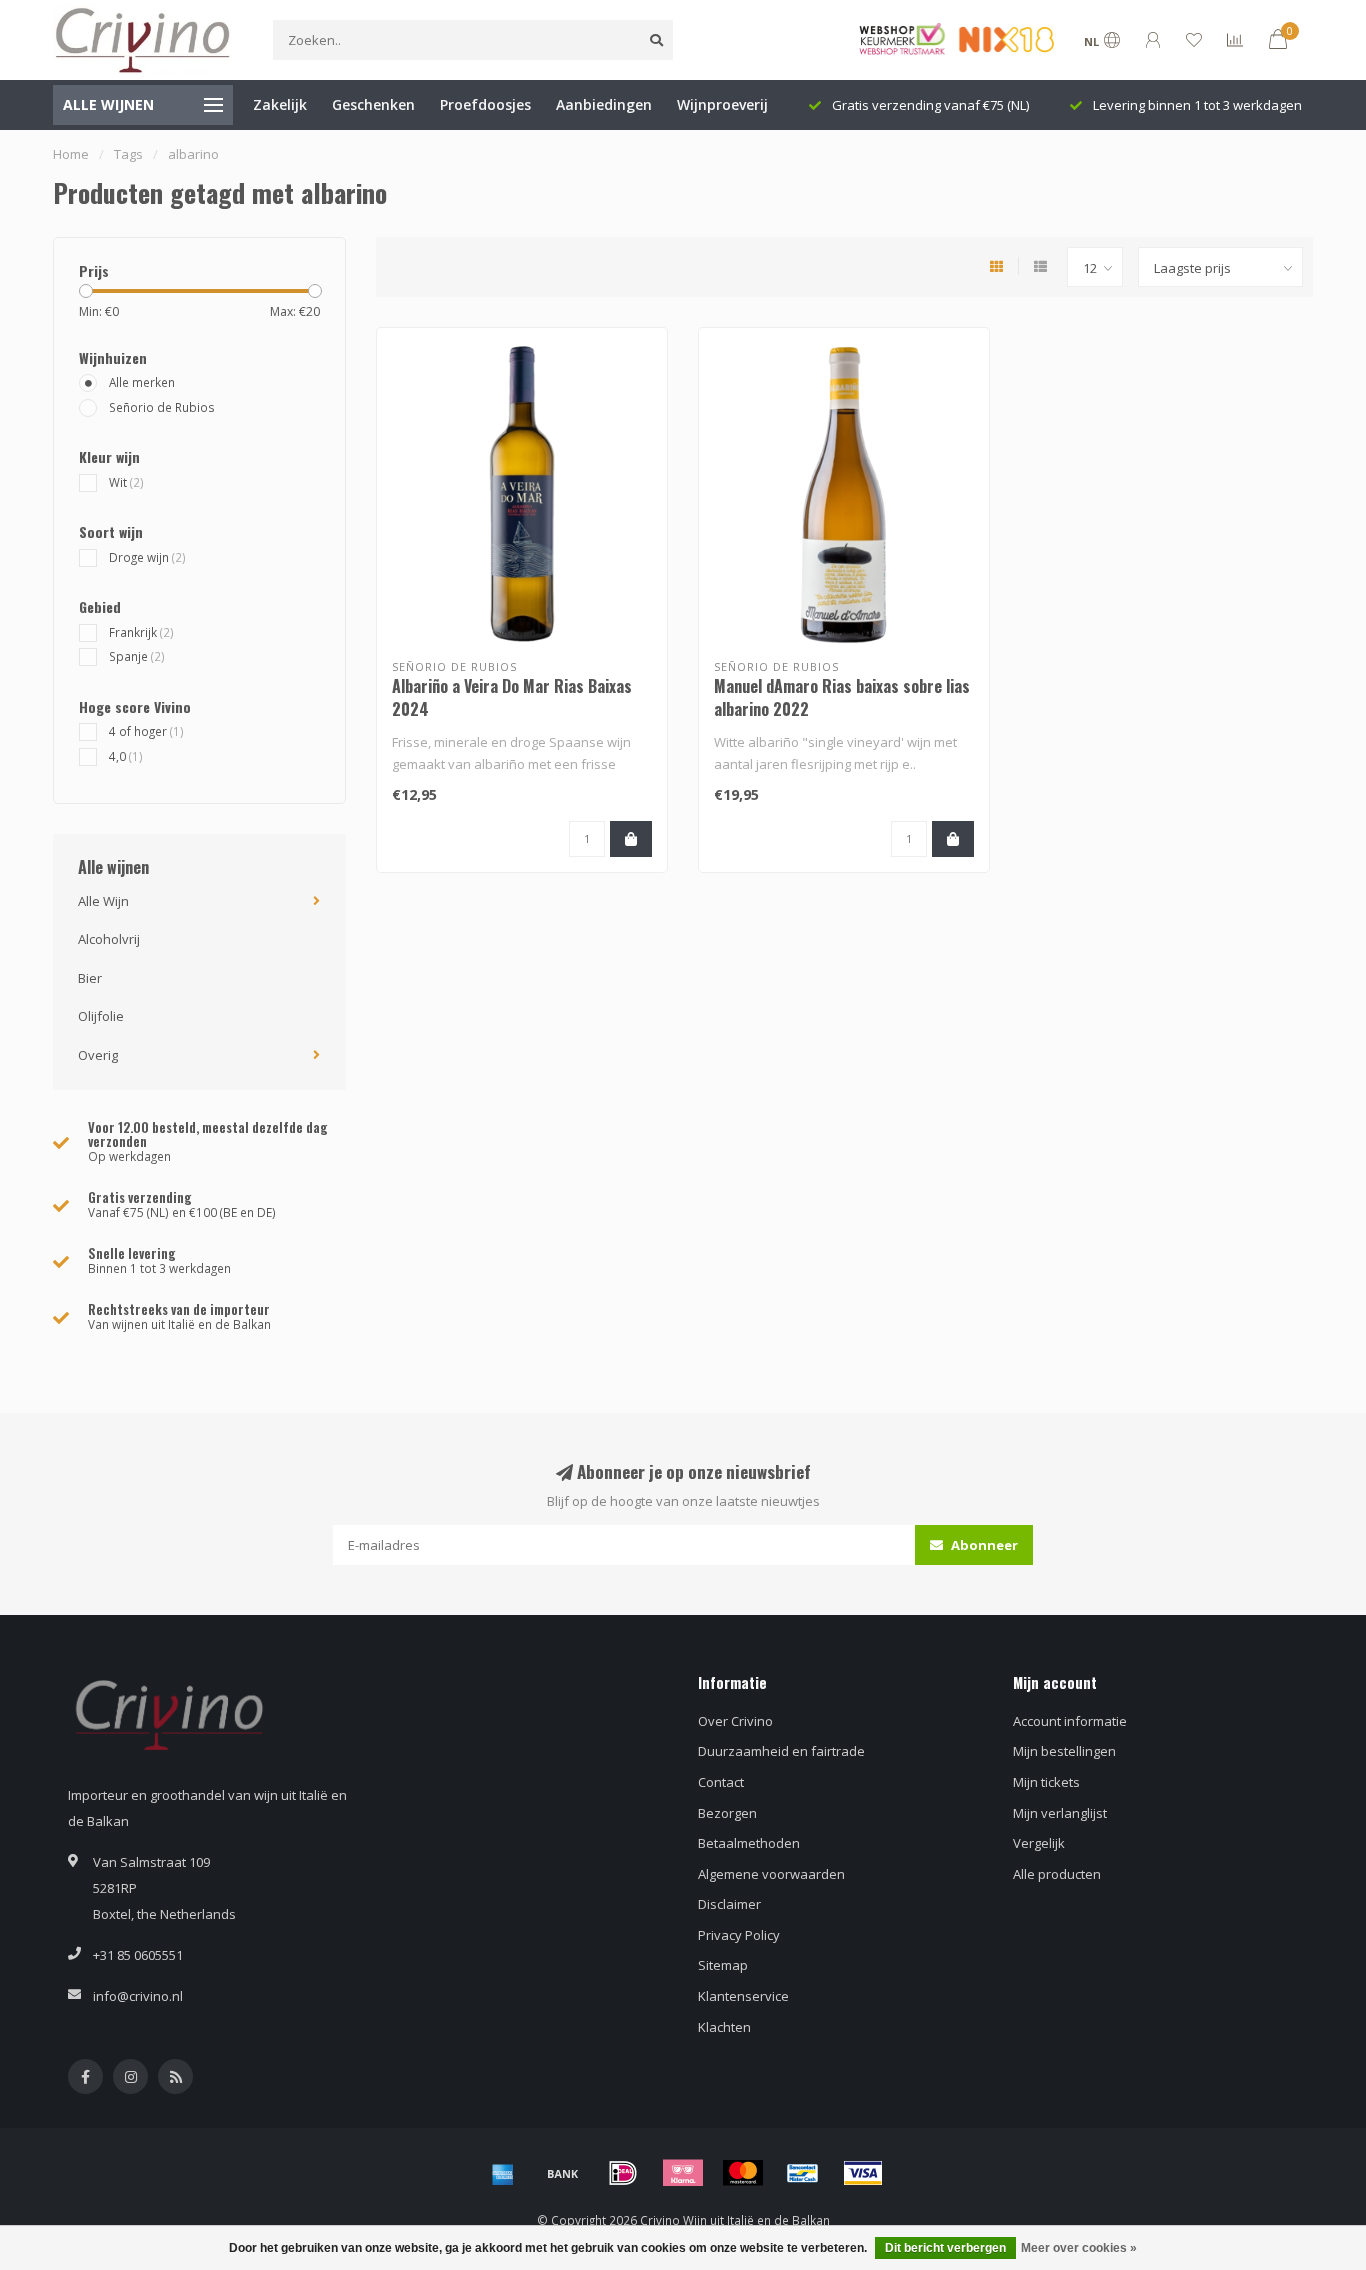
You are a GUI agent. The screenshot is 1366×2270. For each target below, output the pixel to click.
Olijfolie (101, 1016)
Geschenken (373, 104)
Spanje (137, 656)
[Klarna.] (683, 2173)
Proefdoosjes (485, 104)
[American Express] (503, 2173)
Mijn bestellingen (1064, 1751)
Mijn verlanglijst (1060, 1813)
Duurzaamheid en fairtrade (781, 1751)
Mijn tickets (1046, 1782)
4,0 (126, 756)
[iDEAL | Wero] (623, 2173)
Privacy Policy (739, 1935)
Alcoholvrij (109, 939)
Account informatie (1070, 1721)
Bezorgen (727, 1813)
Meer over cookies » (1079, 2248)
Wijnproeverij (722, 104)
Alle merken (142, 382)
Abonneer (983, 1545)
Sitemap (723, 1965)
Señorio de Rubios (162, 407)
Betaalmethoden (749, 1843)
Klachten (724, 2027)
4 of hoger (146, 731)
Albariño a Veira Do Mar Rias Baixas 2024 (512, 697)
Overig (98, 1055)
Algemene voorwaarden (771, 1874)
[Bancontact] (803, 2173)
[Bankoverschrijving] (563, 2173)
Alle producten (1057, 1874)
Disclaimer (729, 1904)
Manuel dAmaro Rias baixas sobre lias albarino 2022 (842, 697)
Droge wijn (147, 557)
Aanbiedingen (604, 104)
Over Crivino (735, 1721)
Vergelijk (1039, 1843)
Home (71, 154)
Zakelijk (280, 104)
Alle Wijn (103, 901)
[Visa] (863, 2173)
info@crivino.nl (138, 1996)
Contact (721, 1782)
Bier (90, 978)
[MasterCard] (743, 2173)
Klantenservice (743, 1996)
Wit (126, 482)
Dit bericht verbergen (945, 2248)
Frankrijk (141, 632)
